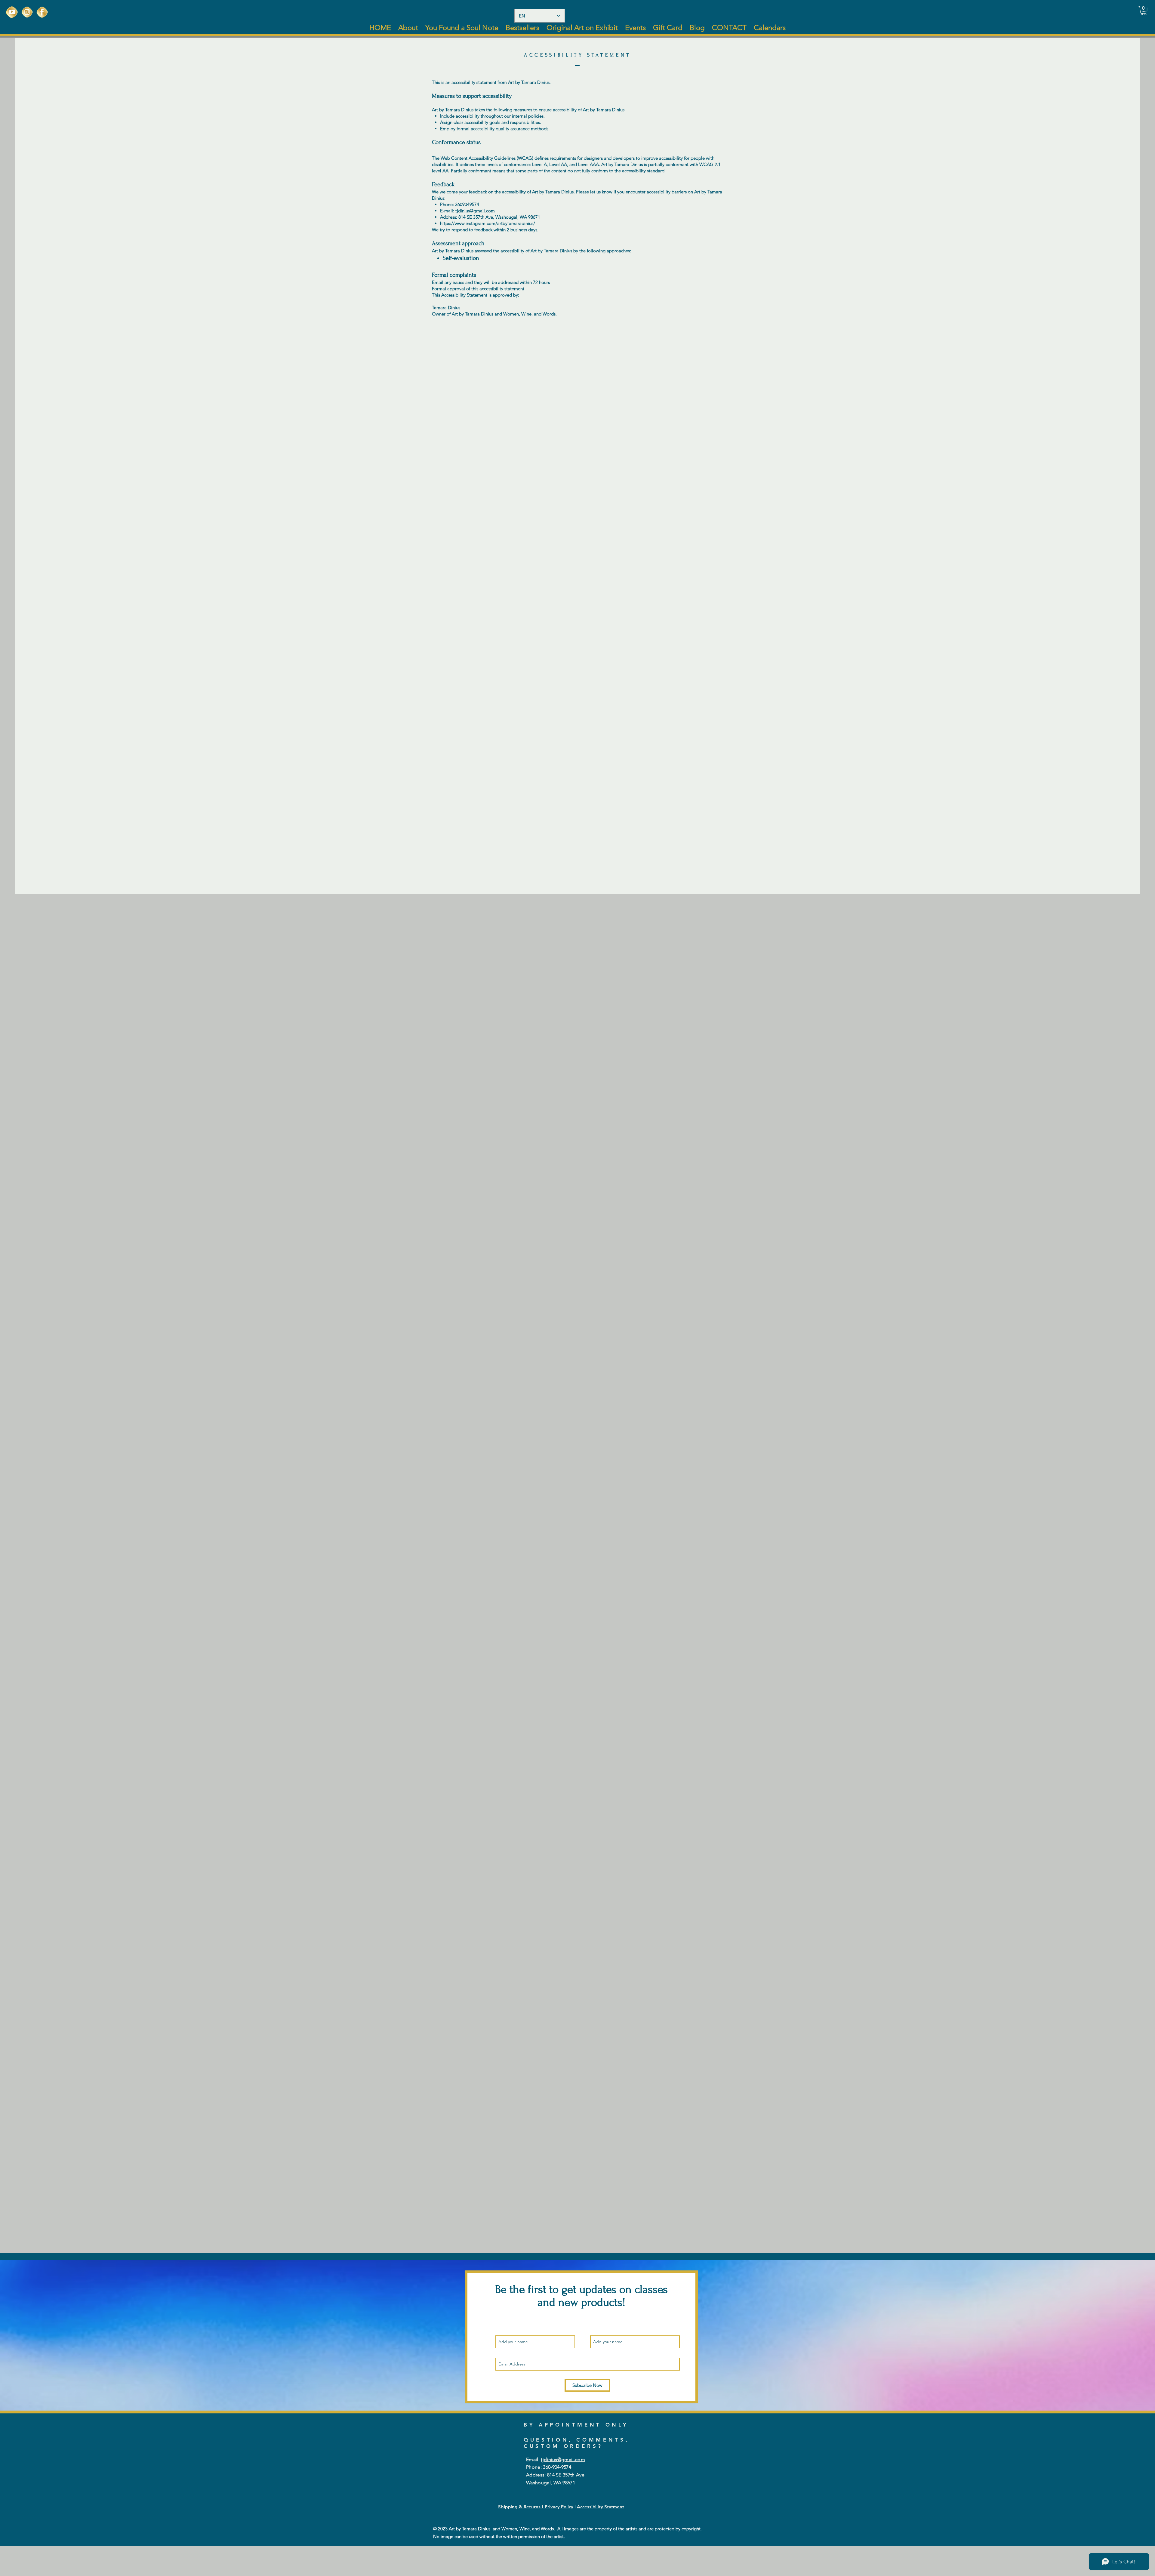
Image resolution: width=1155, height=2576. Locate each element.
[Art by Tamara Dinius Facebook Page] (42, 12)
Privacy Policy (559, 2507)
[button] (1144, 11)
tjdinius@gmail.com (475, 211)
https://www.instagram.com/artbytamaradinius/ (488, 223)
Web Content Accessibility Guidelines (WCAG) (487, 158)
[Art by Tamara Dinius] (12, 12)
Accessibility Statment (601, 2507)
